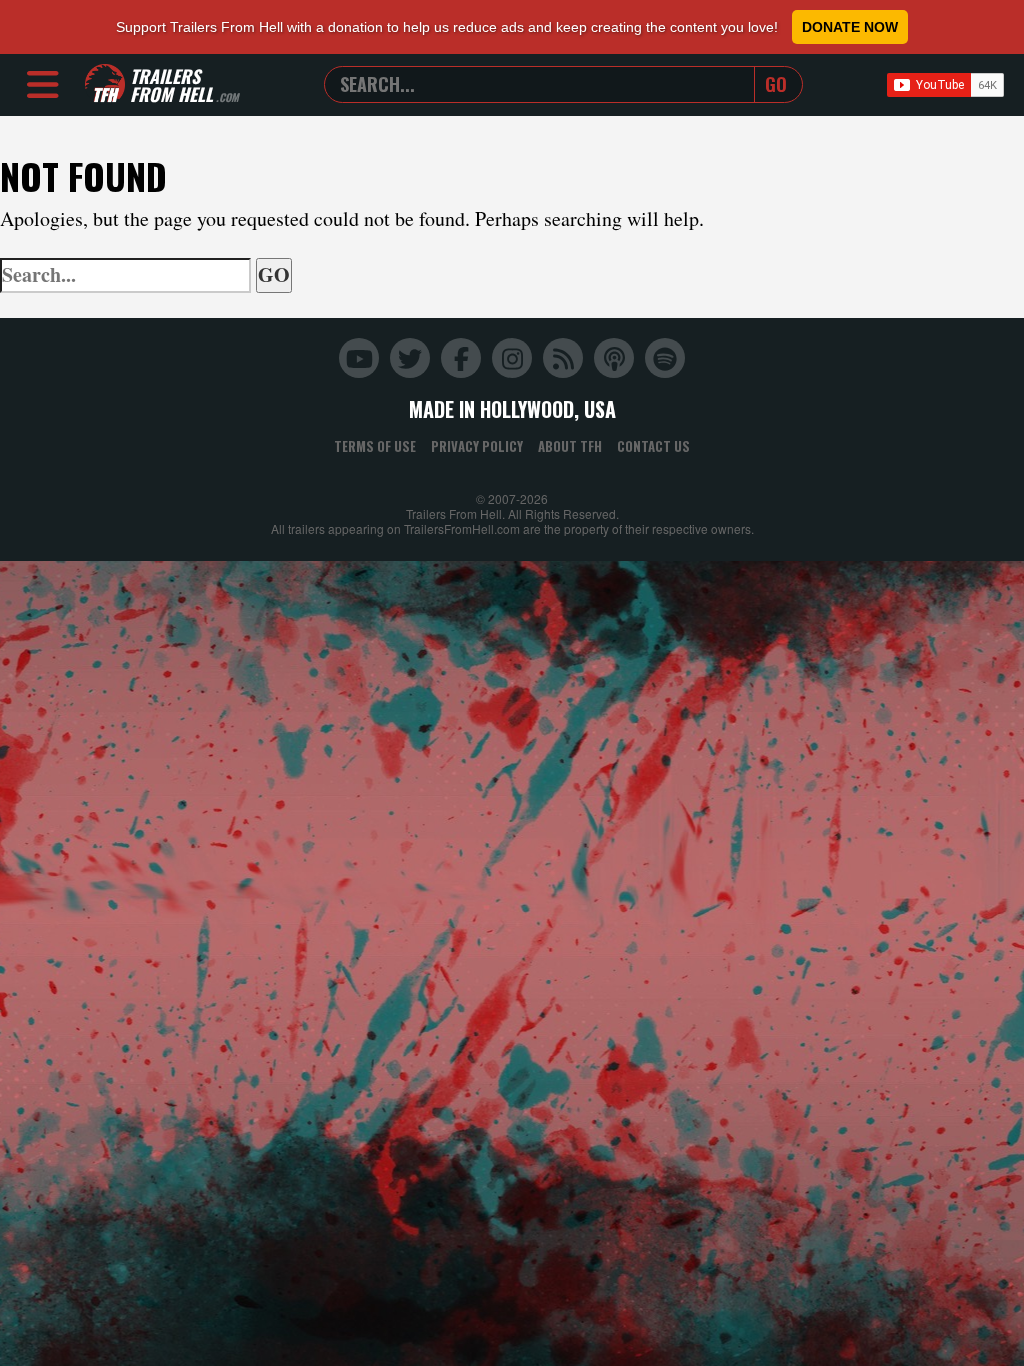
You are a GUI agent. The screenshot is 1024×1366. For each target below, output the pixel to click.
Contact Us (653, 446)
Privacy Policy (477, 446)
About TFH (570, 446)
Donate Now (850, 27)
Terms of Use (375, 446)
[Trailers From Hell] (105, 84)
